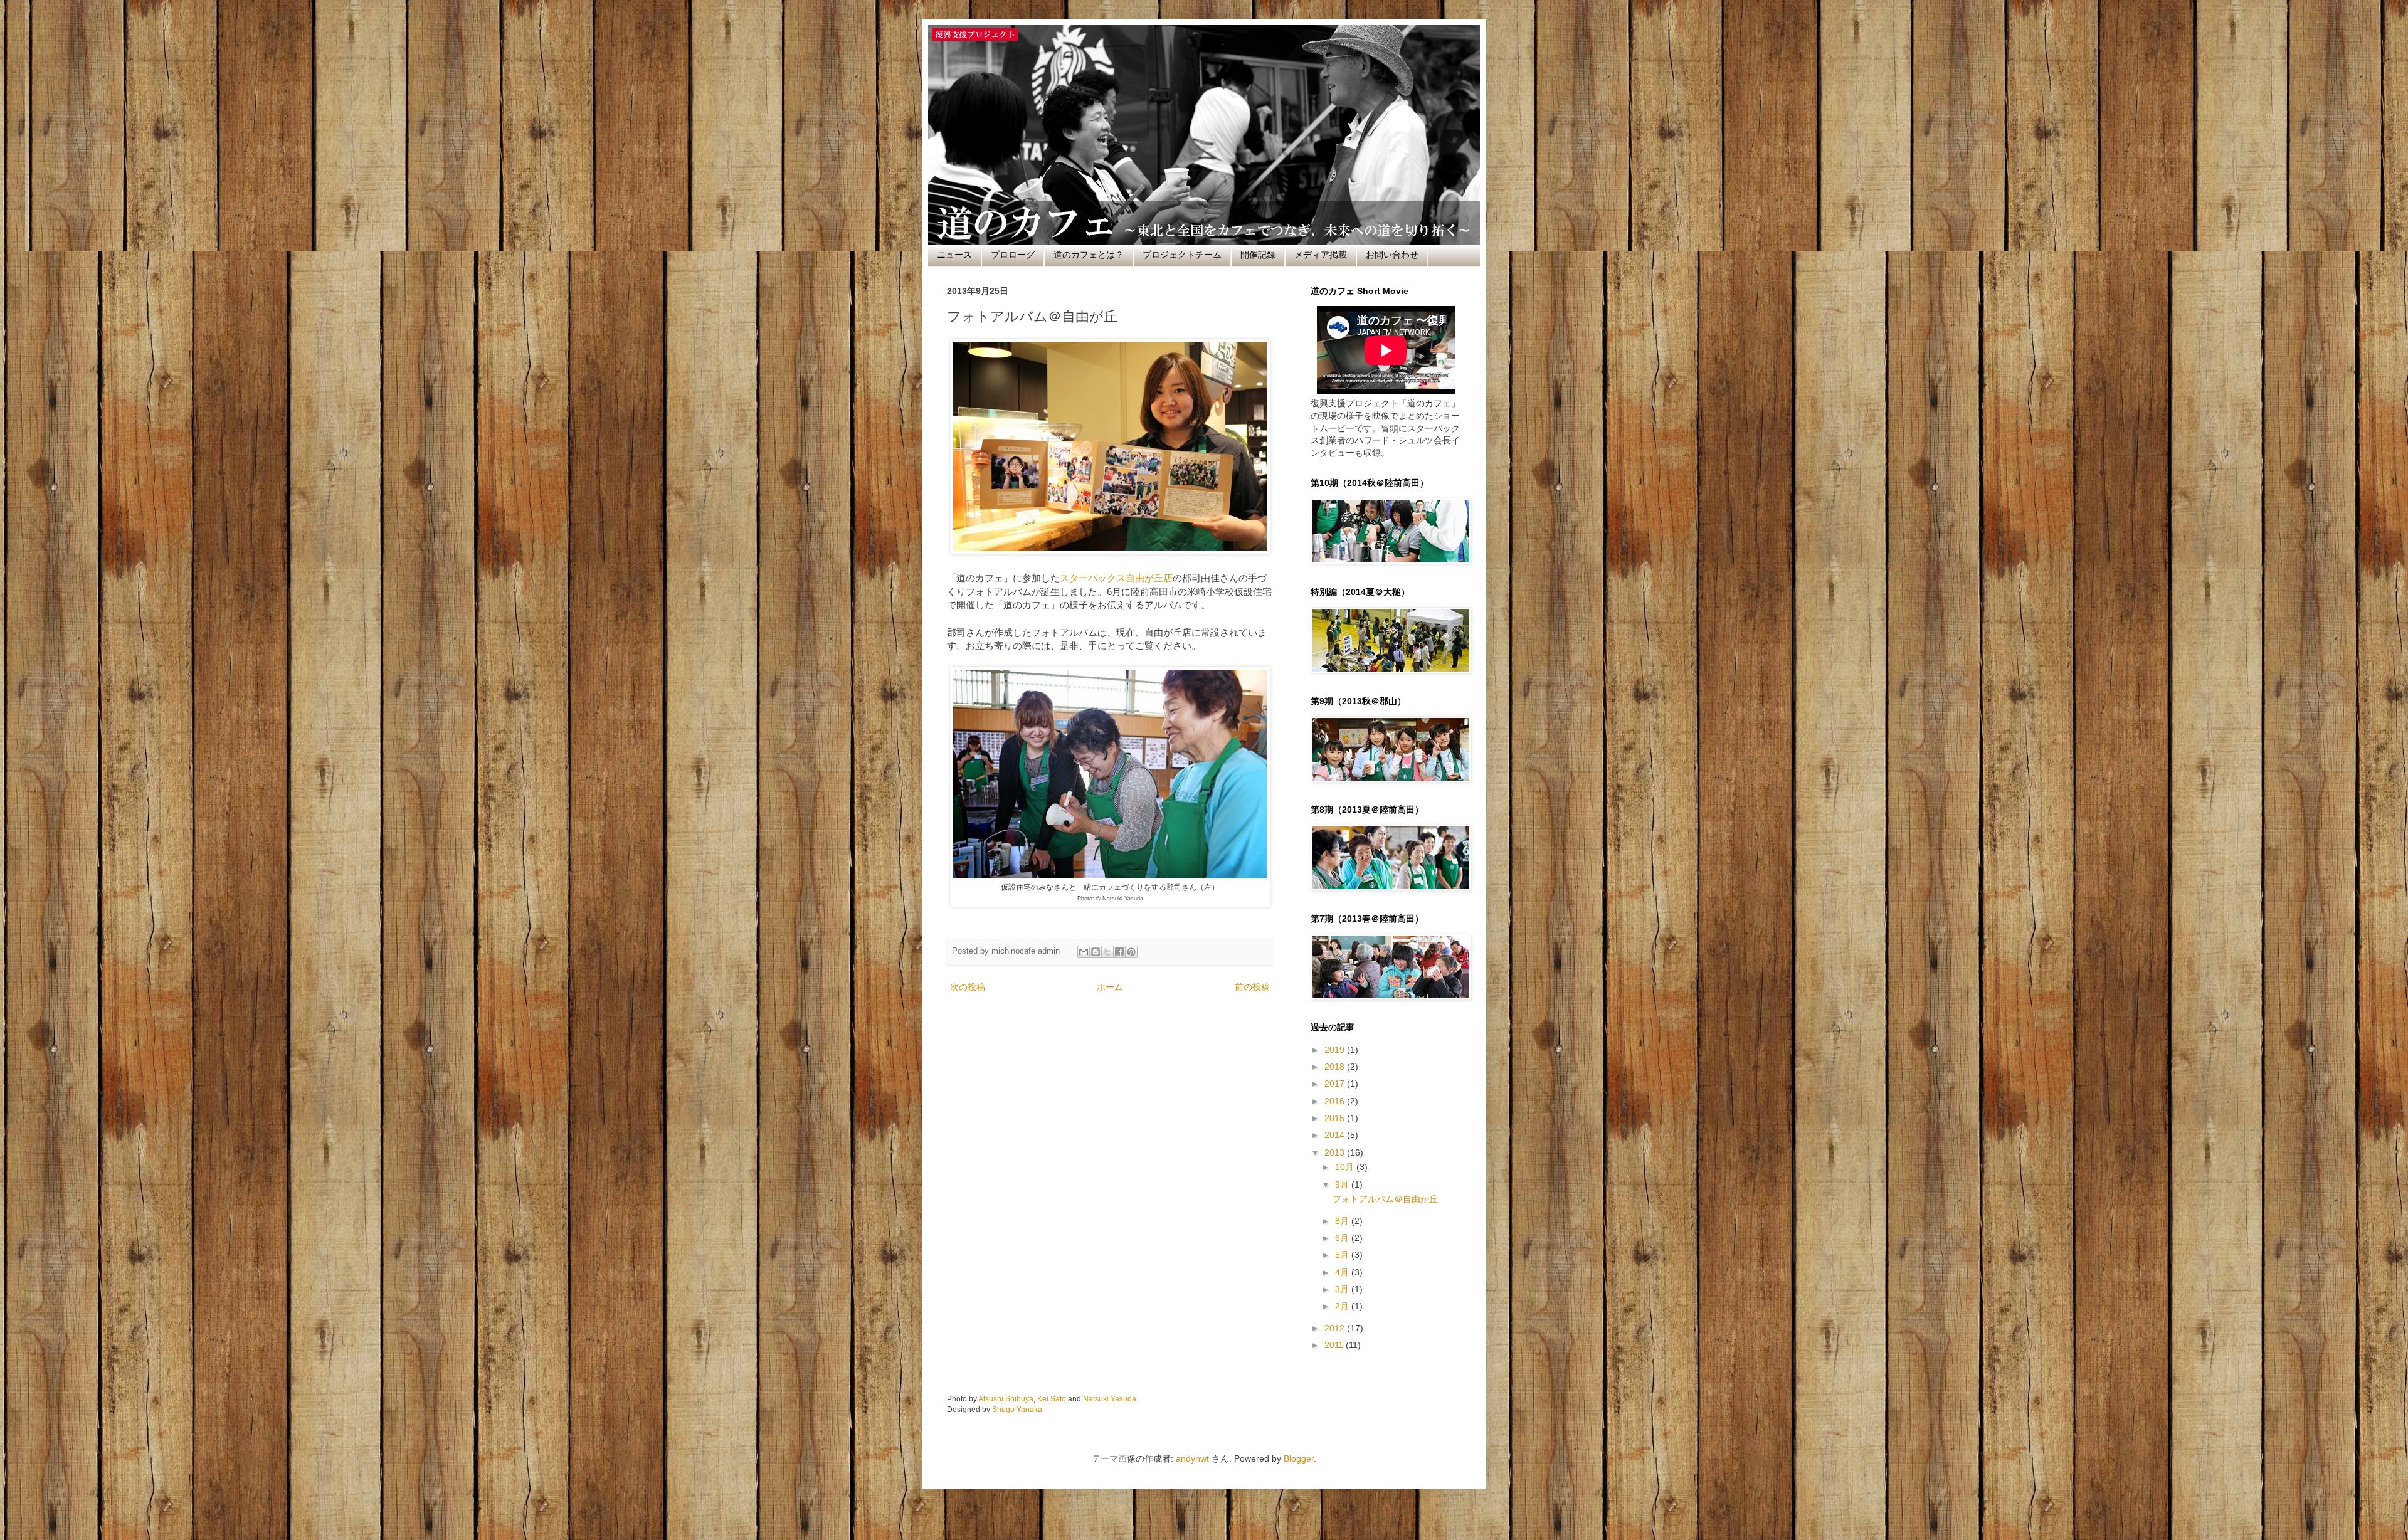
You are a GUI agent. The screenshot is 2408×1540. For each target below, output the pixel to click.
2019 (1336, 1050)
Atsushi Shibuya (1006, 1399)
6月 (1343, 1238)
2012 (1336, 1328)
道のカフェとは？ (1089, 255)
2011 (1335, 1345)
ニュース (954, 255)
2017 (1336, 1084)
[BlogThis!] (1096, 952)
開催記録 (1258, 255)
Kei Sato (1052, 1399)
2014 (1336, 1135)
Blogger (1299, 1458)
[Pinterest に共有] (1131, 952)
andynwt (1192, 1458)
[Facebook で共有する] (1119, 952)
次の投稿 (968, 987)
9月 (1343, 1184)
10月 (1346, 1167)
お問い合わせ (1392, 255)
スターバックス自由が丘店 (1116, 578)
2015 (1336, 1118)
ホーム (1110, 987)
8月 (1343, 1221)
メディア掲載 (1321, 255)
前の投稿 (1252, 987)
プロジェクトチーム (1182, 255)
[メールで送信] (1084, 952)
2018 (1336, 1067)
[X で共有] (1107, 952)
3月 (1343, 1289)
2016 (1336, 1101)
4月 (1343, 1272)
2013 (1336, 1152)
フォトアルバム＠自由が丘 (1385, 1199)
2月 (1343, 1306)
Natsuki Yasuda (1110, 1399)
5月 (1343, 1255)
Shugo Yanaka (1017, 1409)
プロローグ (1013, 255)
